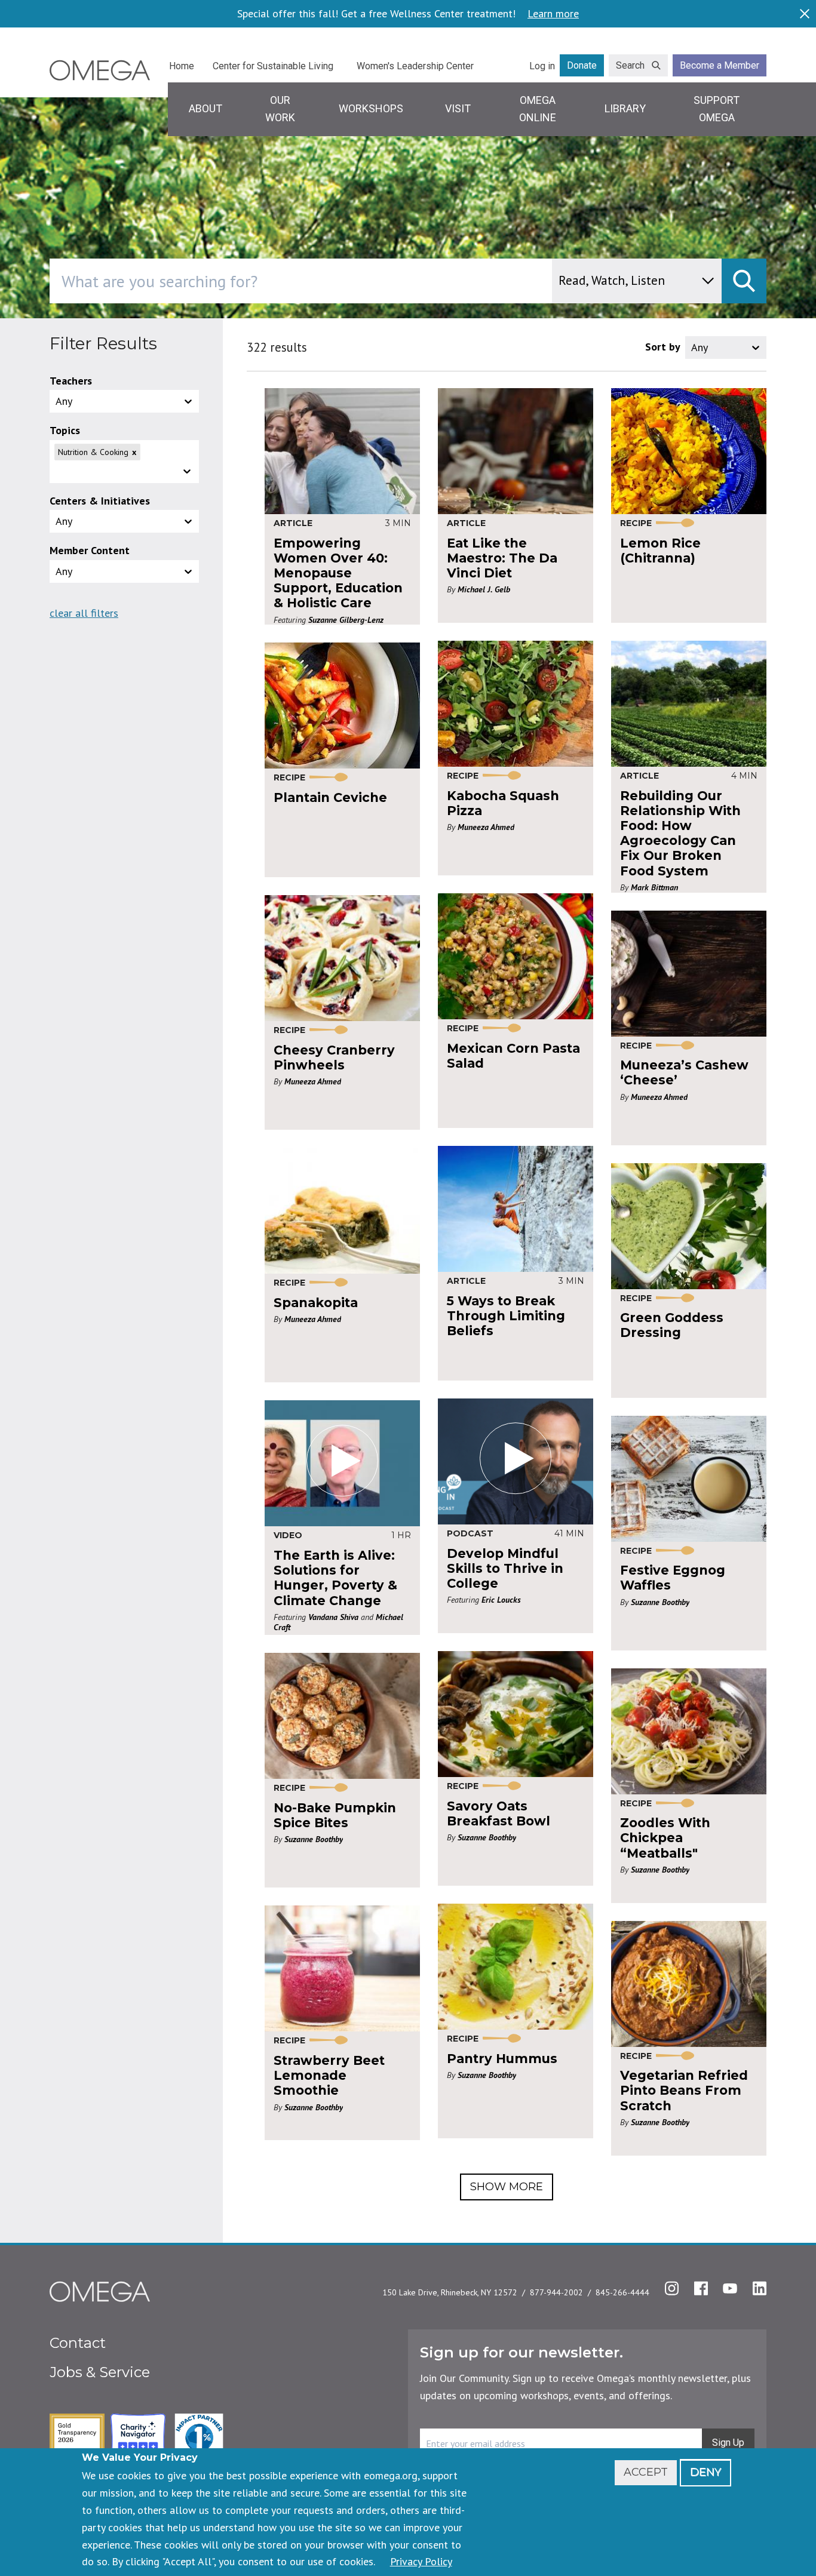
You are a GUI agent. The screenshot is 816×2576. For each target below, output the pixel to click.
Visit (458, 108)
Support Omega (717, 109)
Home (182, 66)
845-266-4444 (622, 2292)
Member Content (90, 550)
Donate (582, 65)
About (205, 108)
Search (630, 65)
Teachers (71, 381)
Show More (507, 2187)
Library (625, 108)
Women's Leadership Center (415, 66)
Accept (646, 2472)
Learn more (553, 14)
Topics (65, 430)
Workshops (371, 108)
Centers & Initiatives (100, 501)
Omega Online (538, 109)
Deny (705, 2472)
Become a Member (720, 65)
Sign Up (728, 2443)
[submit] (744, 281)
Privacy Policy (421, 2561)
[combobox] (352, 281)
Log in (542, 66)
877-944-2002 (556, 2292)
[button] (124, 462)
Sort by (663, 347)
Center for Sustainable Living (273, 66)
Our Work (280, 109)
